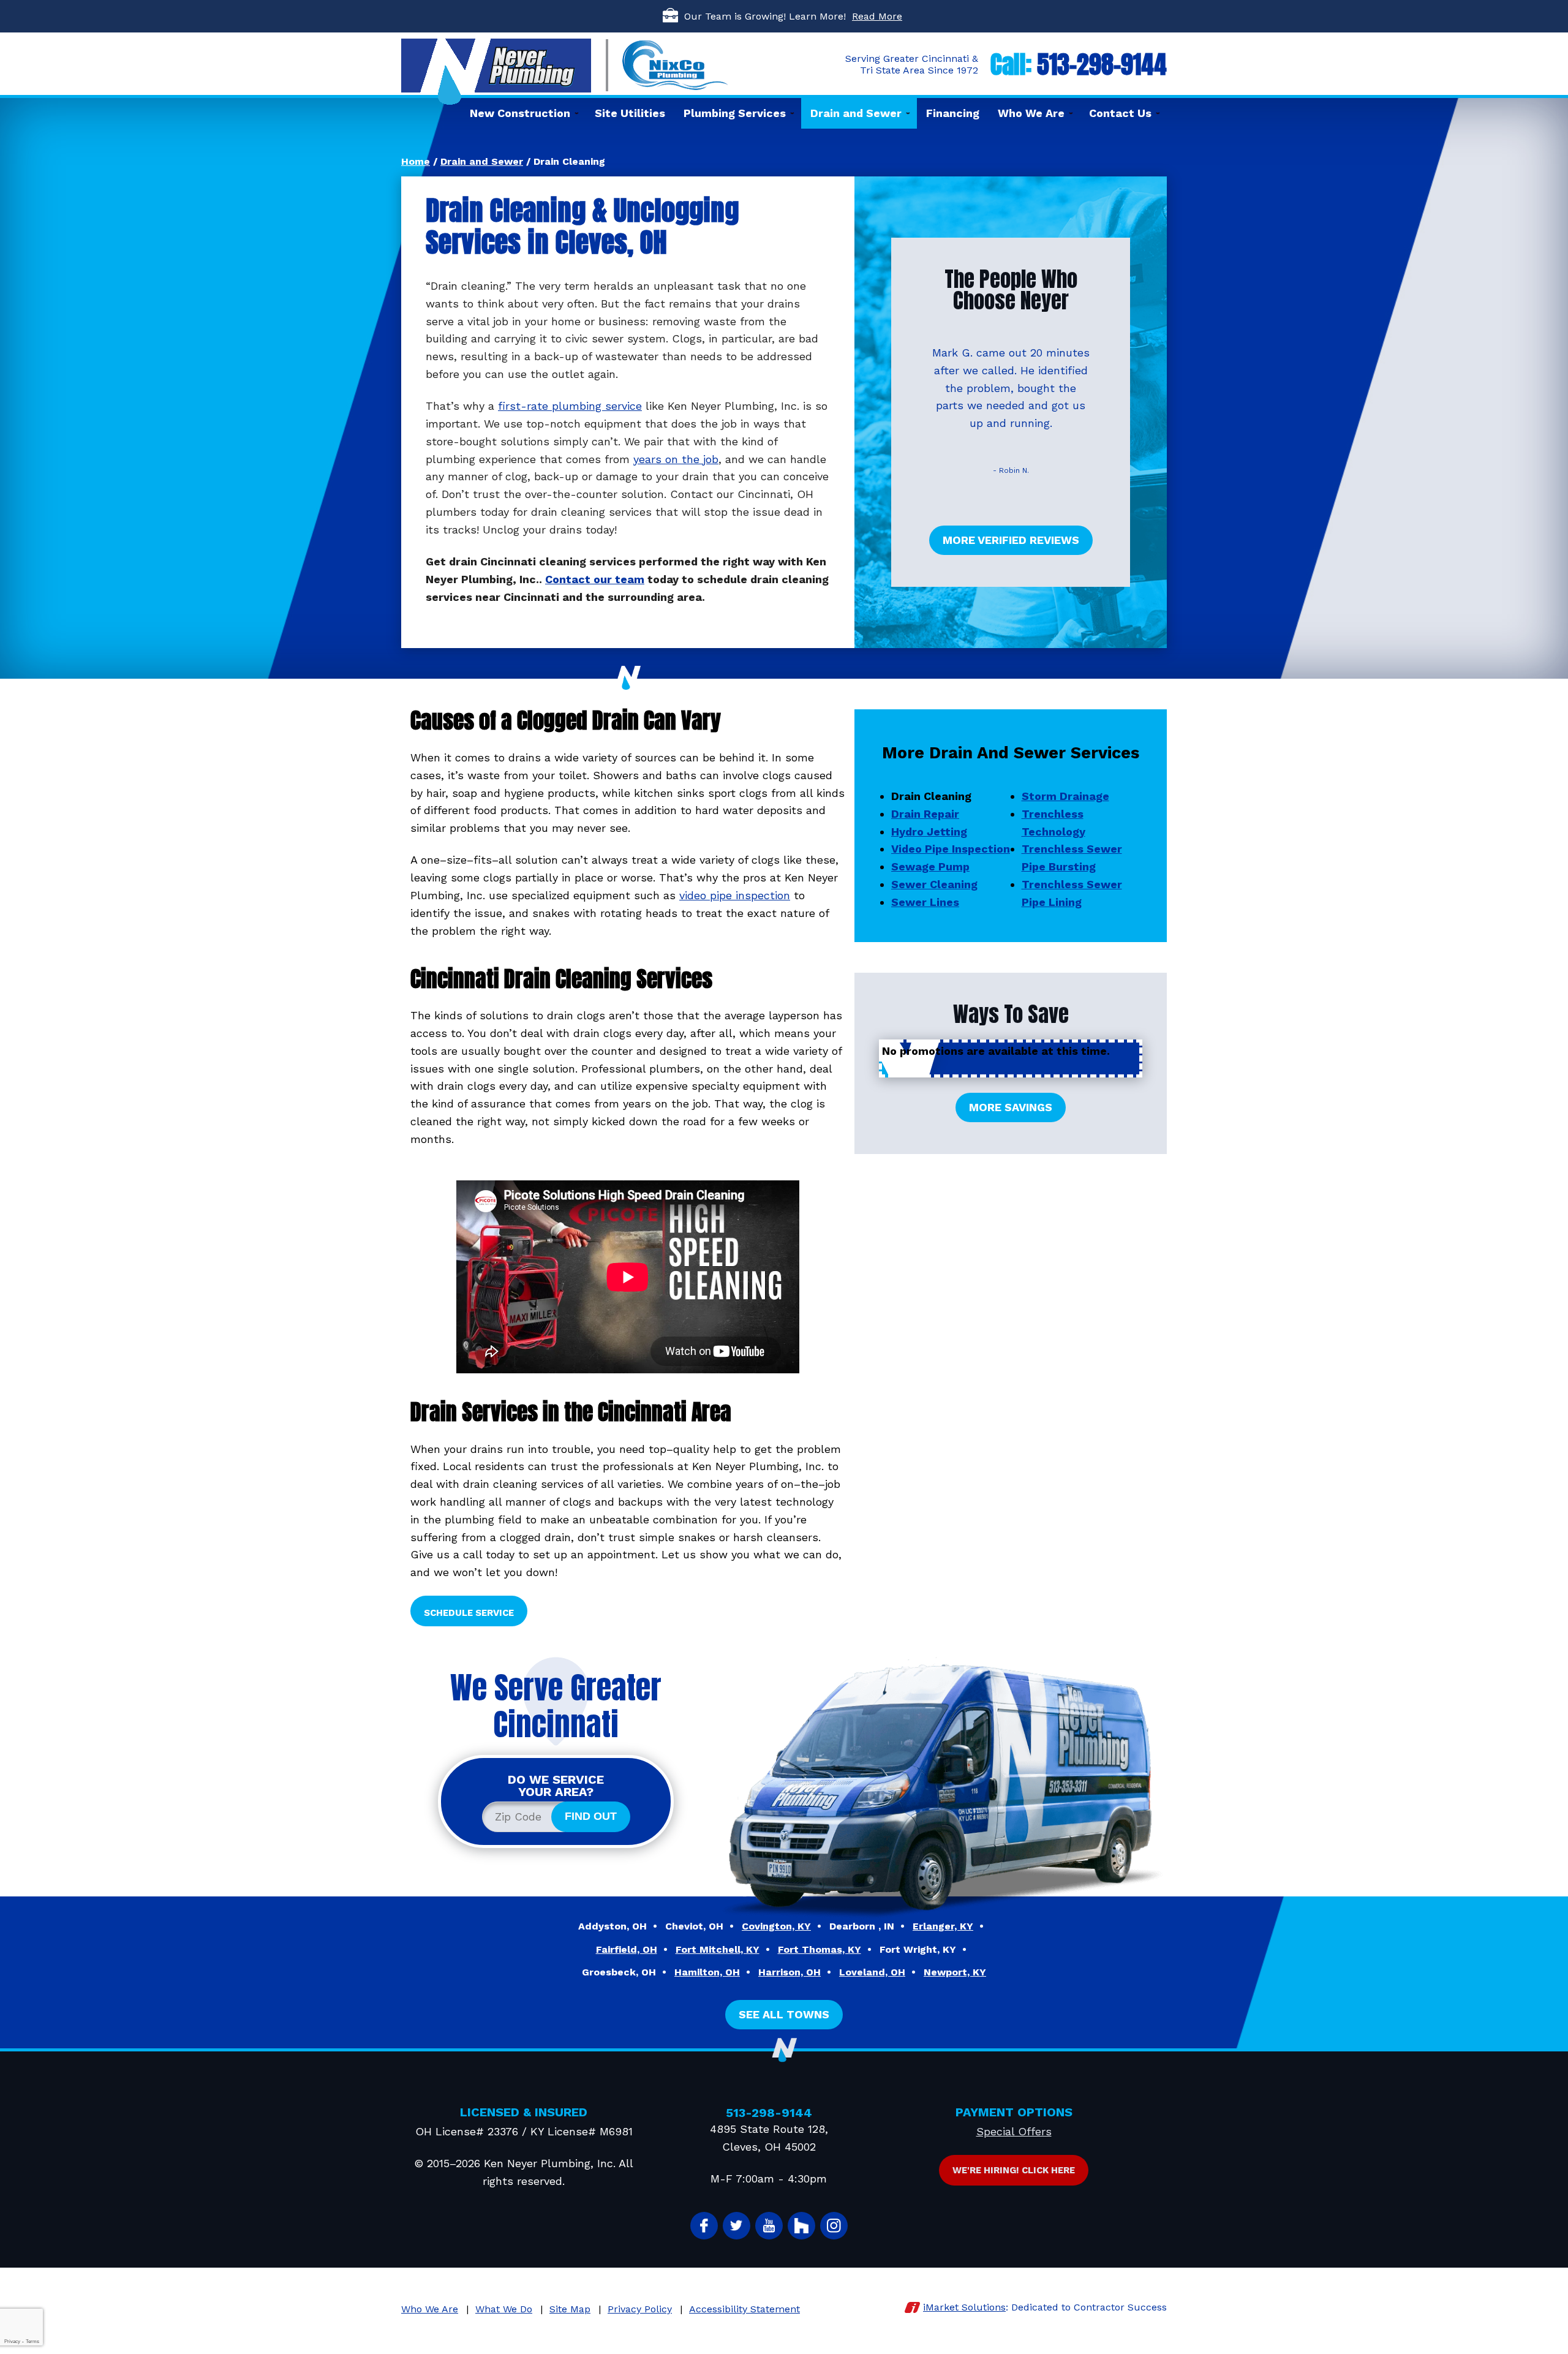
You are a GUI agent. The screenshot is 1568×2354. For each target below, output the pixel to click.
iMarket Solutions (964, 2307)
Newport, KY (955, 1972)
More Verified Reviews (1011, 540)
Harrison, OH (790, 1972)
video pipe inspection (735, 895)
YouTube (769, 2226)
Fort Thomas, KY (820, 1949)
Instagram (834, 2226)
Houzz (801, 2226)
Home (416, 161)
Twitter (737, 2226)
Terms (32, 2341)
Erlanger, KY (943, 1926)
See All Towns (784, 2014)
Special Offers (1014, 2131)
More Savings (1011, 1107)
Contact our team (595, 579)
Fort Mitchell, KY (718, 1949)
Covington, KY (776, 1926)
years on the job (676, 459)
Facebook (704, 2226)
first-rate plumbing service (570, 406)
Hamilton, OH (707, 1972)
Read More (877, 16)
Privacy (12, 2341)
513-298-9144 (1102, 64)
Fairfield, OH (627, 1949)
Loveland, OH (872, 1972)
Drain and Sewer (482, 161)
